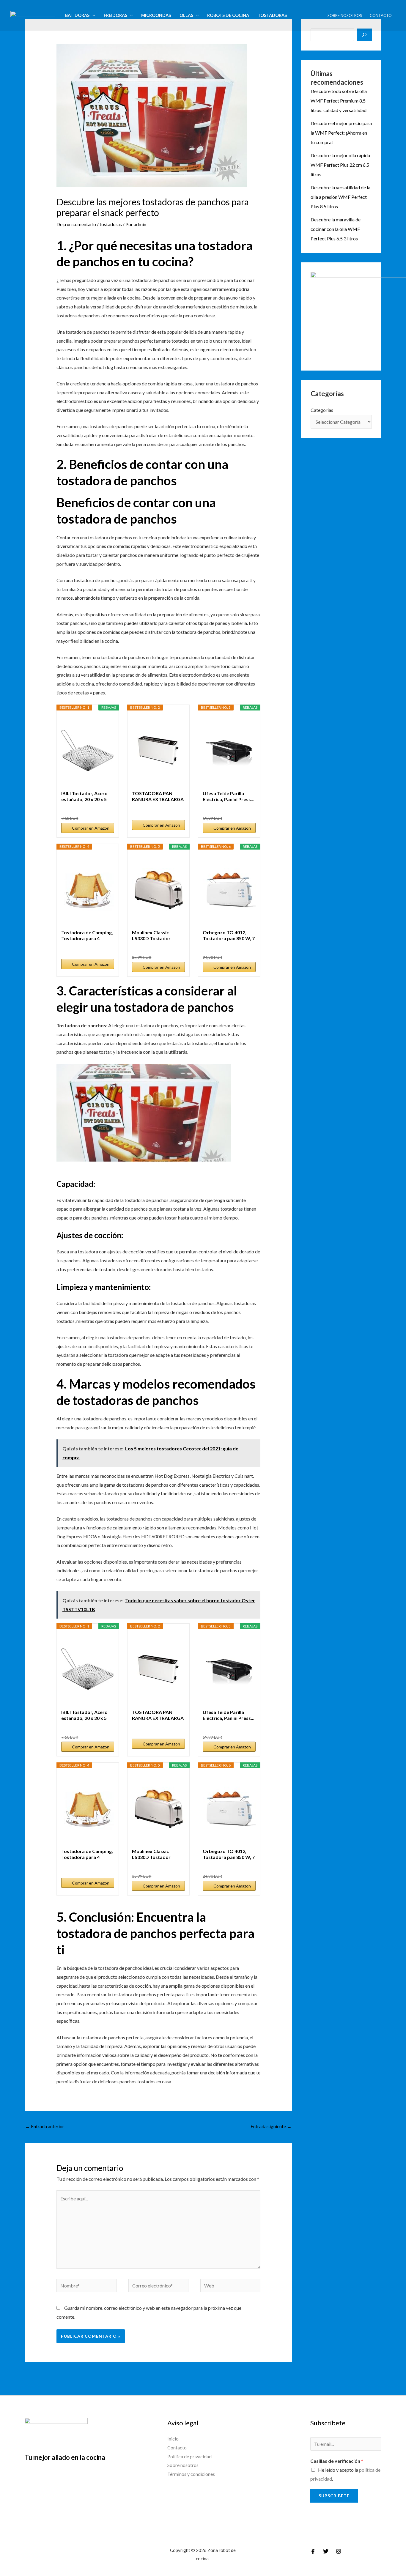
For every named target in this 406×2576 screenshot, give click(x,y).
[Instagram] (339, 2551)
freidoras (115, 15)
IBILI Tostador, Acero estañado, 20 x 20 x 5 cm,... (84, 796)
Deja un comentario (76, 224)
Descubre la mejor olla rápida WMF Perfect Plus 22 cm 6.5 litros (340, 165)
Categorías (322, 410)
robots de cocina (228, 15)
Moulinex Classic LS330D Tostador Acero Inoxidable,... (153, 935)
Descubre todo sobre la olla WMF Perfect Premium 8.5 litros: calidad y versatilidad (339, 101)
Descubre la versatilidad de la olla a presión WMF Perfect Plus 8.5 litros (340, 197)
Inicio (173, 2439)
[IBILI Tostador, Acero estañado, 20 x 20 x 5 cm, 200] (88, 750)
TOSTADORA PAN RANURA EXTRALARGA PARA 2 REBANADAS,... (158, 796)
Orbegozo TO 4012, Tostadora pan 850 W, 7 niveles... (229, 935)
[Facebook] (313, 2551)
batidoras (77, 15)
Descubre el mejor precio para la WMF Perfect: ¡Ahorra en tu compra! (341, 133)
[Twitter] (326, 2551)
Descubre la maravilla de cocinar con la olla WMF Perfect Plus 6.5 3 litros (336, 229)
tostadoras (272, 15)
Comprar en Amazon (91, 828)
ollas (186, 15)
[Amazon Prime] (106, 808)
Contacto (381, 15)
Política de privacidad (189, 2456)
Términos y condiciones (191, 2474)
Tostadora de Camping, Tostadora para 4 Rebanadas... (87, 935)
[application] (92, 15)
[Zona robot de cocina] (33, 15)
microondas (156, 15)
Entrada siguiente (271, 2126)
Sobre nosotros (345, 15)
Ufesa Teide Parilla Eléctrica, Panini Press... (229, 796)
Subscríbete (334, 2496)
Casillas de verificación (337, 2461)
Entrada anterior (45, 2126)
